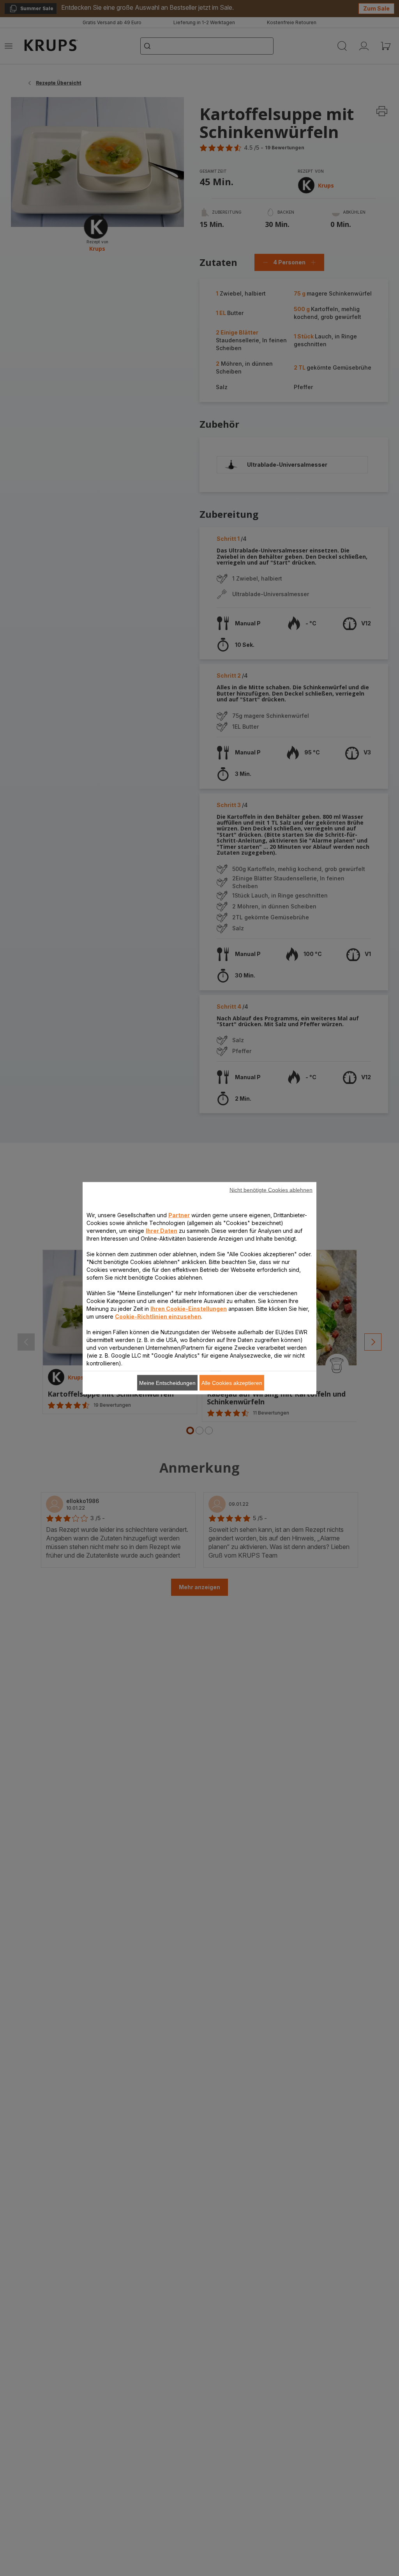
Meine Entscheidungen (167, 1383)
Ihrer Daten (162, 1230)
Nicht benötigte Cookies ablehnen (271, 1190)
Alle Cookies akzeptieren (232, 1383)
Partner (179, 1215)
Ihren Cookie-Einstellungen (189, 1308)
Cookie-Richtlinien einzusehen (158, 1316)
